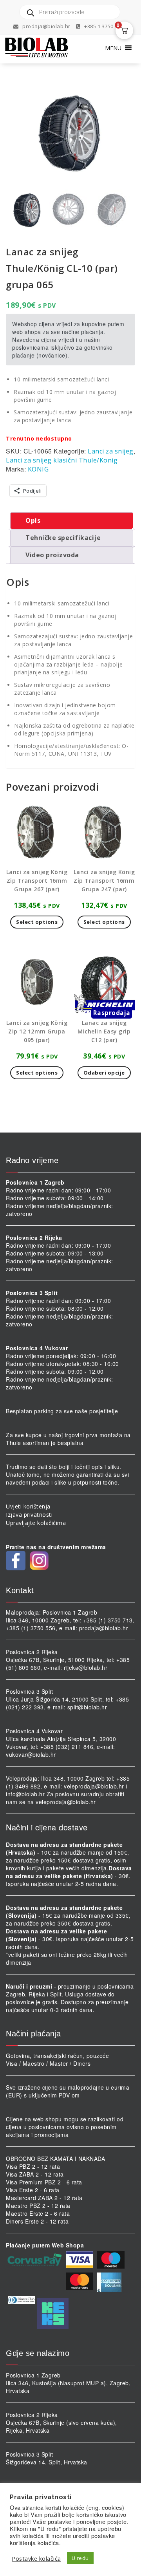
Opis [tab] (33, 520)
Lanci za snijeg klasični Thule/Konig (62, 460)
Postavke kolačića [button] (36, 2558)
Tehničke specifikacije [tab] (63, 538)
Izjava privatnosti (29, 1515)
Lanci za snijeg (111, 451)
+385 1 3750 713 (103, 26)
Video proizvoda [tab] (52, 555)
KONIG (38, 469)
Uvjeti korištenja (28, 1506)
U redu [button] (80, 2558)
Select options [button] (37, 922)
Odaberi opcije (104, 1073)
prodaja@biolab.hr (46, 26)
